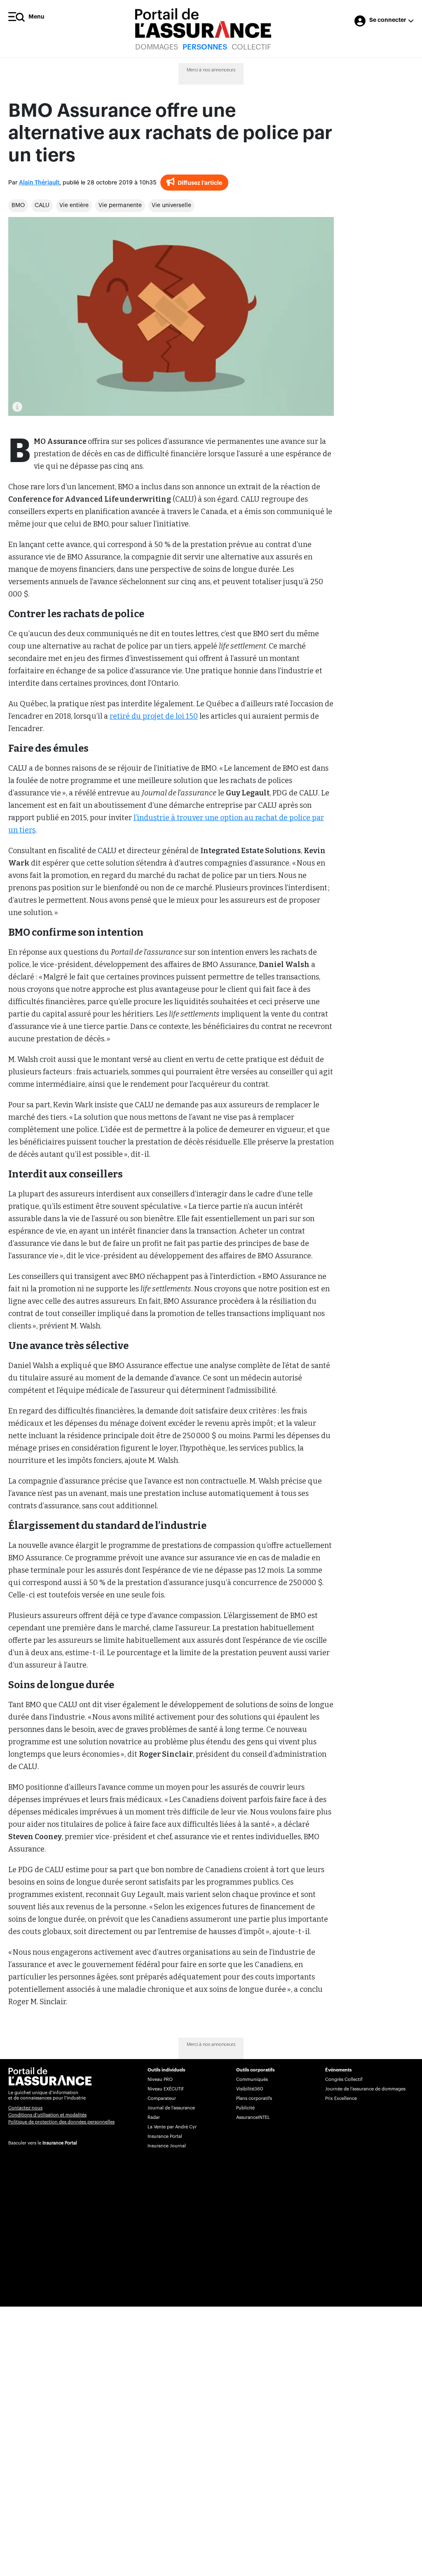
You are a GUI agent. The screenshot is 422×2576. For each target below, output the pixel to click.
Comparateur (162, 2098)
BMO (18, 205)
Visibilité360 (250, 2089)
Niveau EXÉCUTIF (166, 2089)
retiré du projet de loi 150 (154, 716)
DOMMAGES (157, 47)
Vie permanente (120, 205)
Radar (154, 2117)
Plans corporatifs (254, 2098)
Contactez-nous (25, 2108)
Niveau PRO (160, 2079)
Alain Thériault (39, 183)
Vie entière (74, 205)
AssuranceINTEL (253, 2117)
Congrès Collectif (344, 2079)
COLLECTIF (251, 47)
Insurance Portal (60, 2143)
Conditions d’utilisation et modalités (47, 2115)
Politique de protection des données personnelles (61, 2122)
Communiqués (252, 2079)
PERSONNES (205, 47)
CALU (42, 205)
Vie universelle (171, 205)
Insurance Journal (167, 2146)
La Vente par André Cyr (172, 2127)
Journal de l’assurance (171, 2108)
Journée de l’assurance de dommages (365, 2089)
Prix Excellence (341, 2098)
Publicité (245, 2108)
